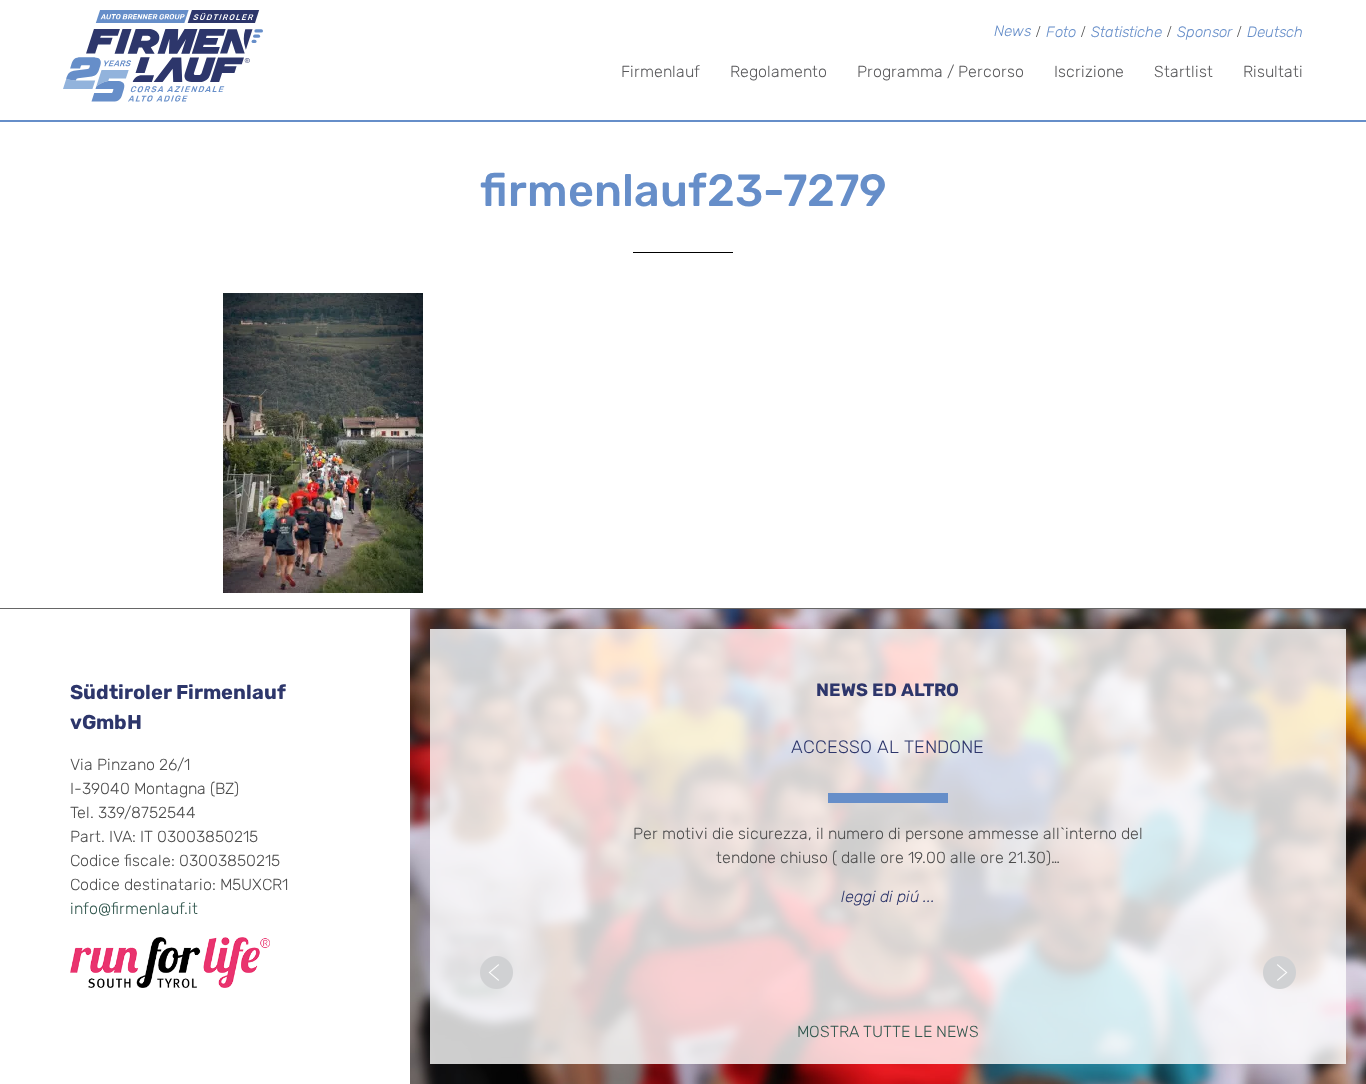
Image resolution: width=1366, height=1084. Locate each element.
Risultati (1273, 73)
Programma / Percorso (940, 73)
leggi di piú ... (888, 898)
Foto (1061, 33)
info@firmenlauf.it (134, 910)
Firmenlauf (660, 73)
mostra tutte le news (888, 1033)
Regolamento (778, 73)
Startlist (1183, 73)
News (1012, 32)
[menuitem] (1275, 34)
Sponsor (1204, 33)
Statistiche (1126, 33)
